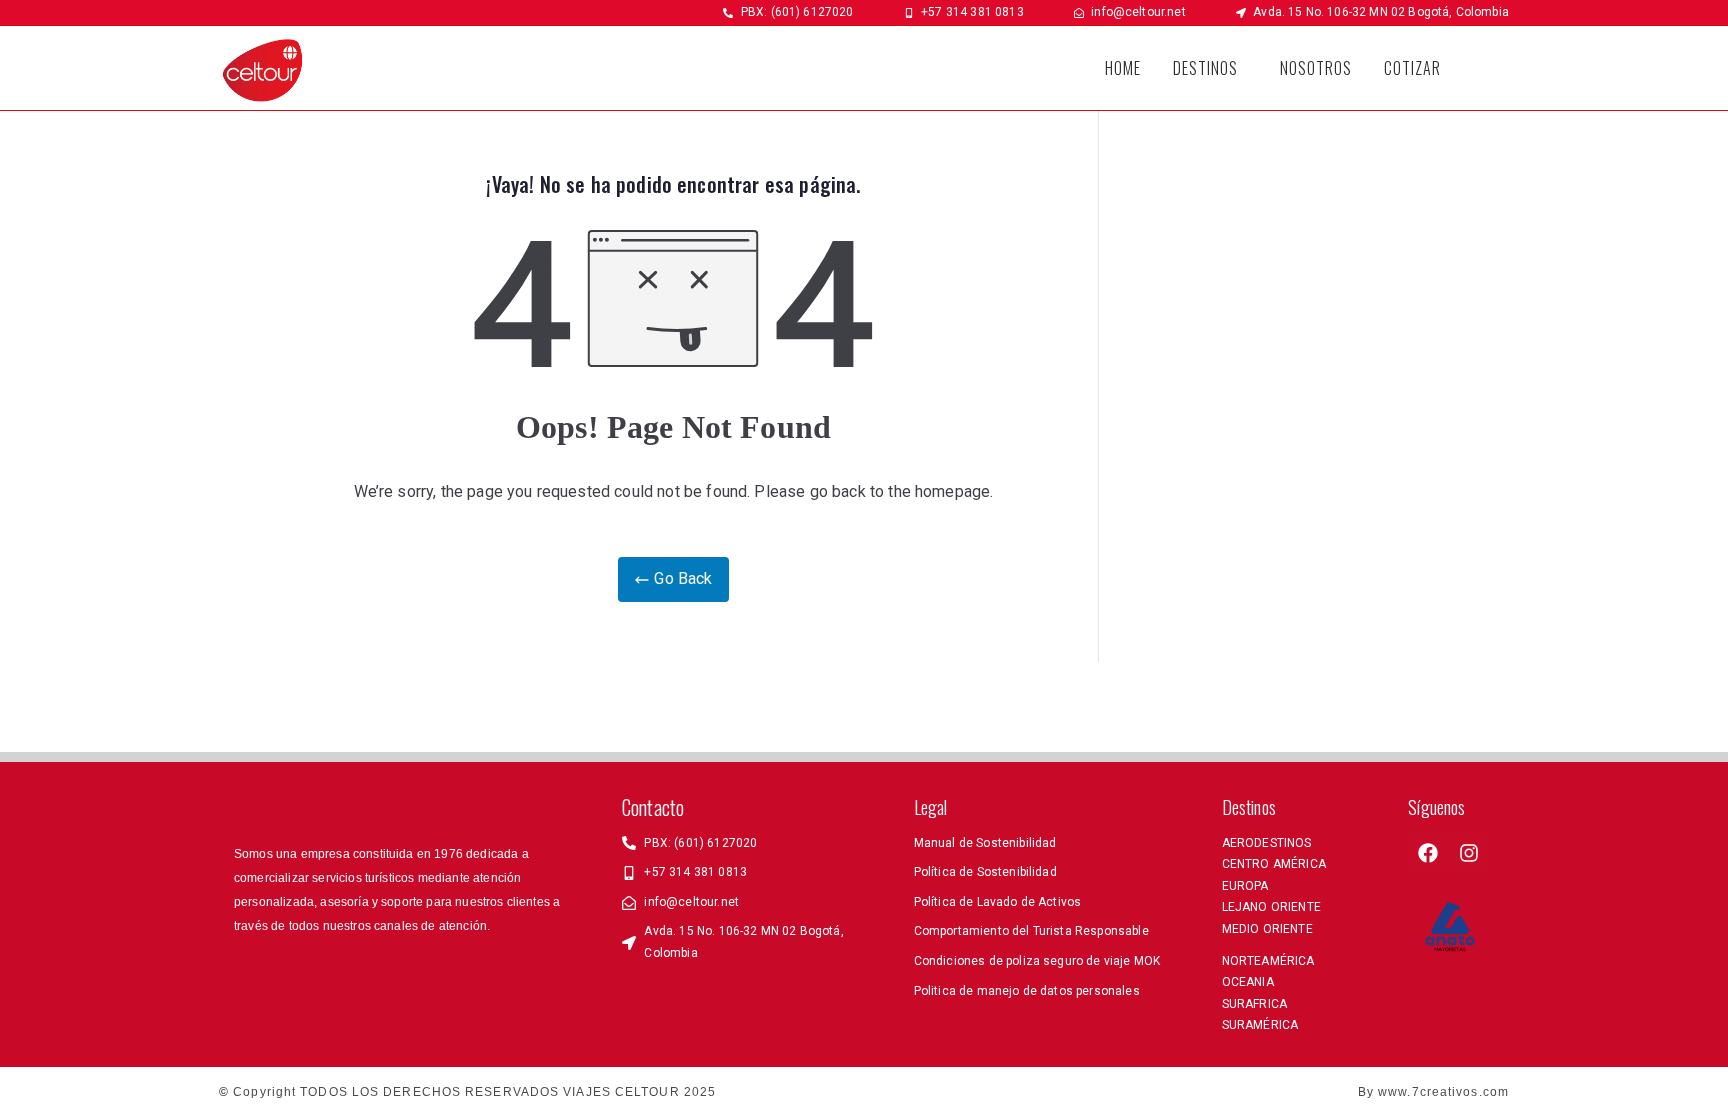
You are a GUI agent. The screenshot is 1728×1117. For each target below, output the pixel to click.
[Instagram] (1469, 853)
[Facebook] (1428, 853)
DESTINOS (1205, 68)
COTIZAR (1412, 68)
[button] (1210, 68)
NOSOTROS (1316, 68)
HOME (1123, 68)
